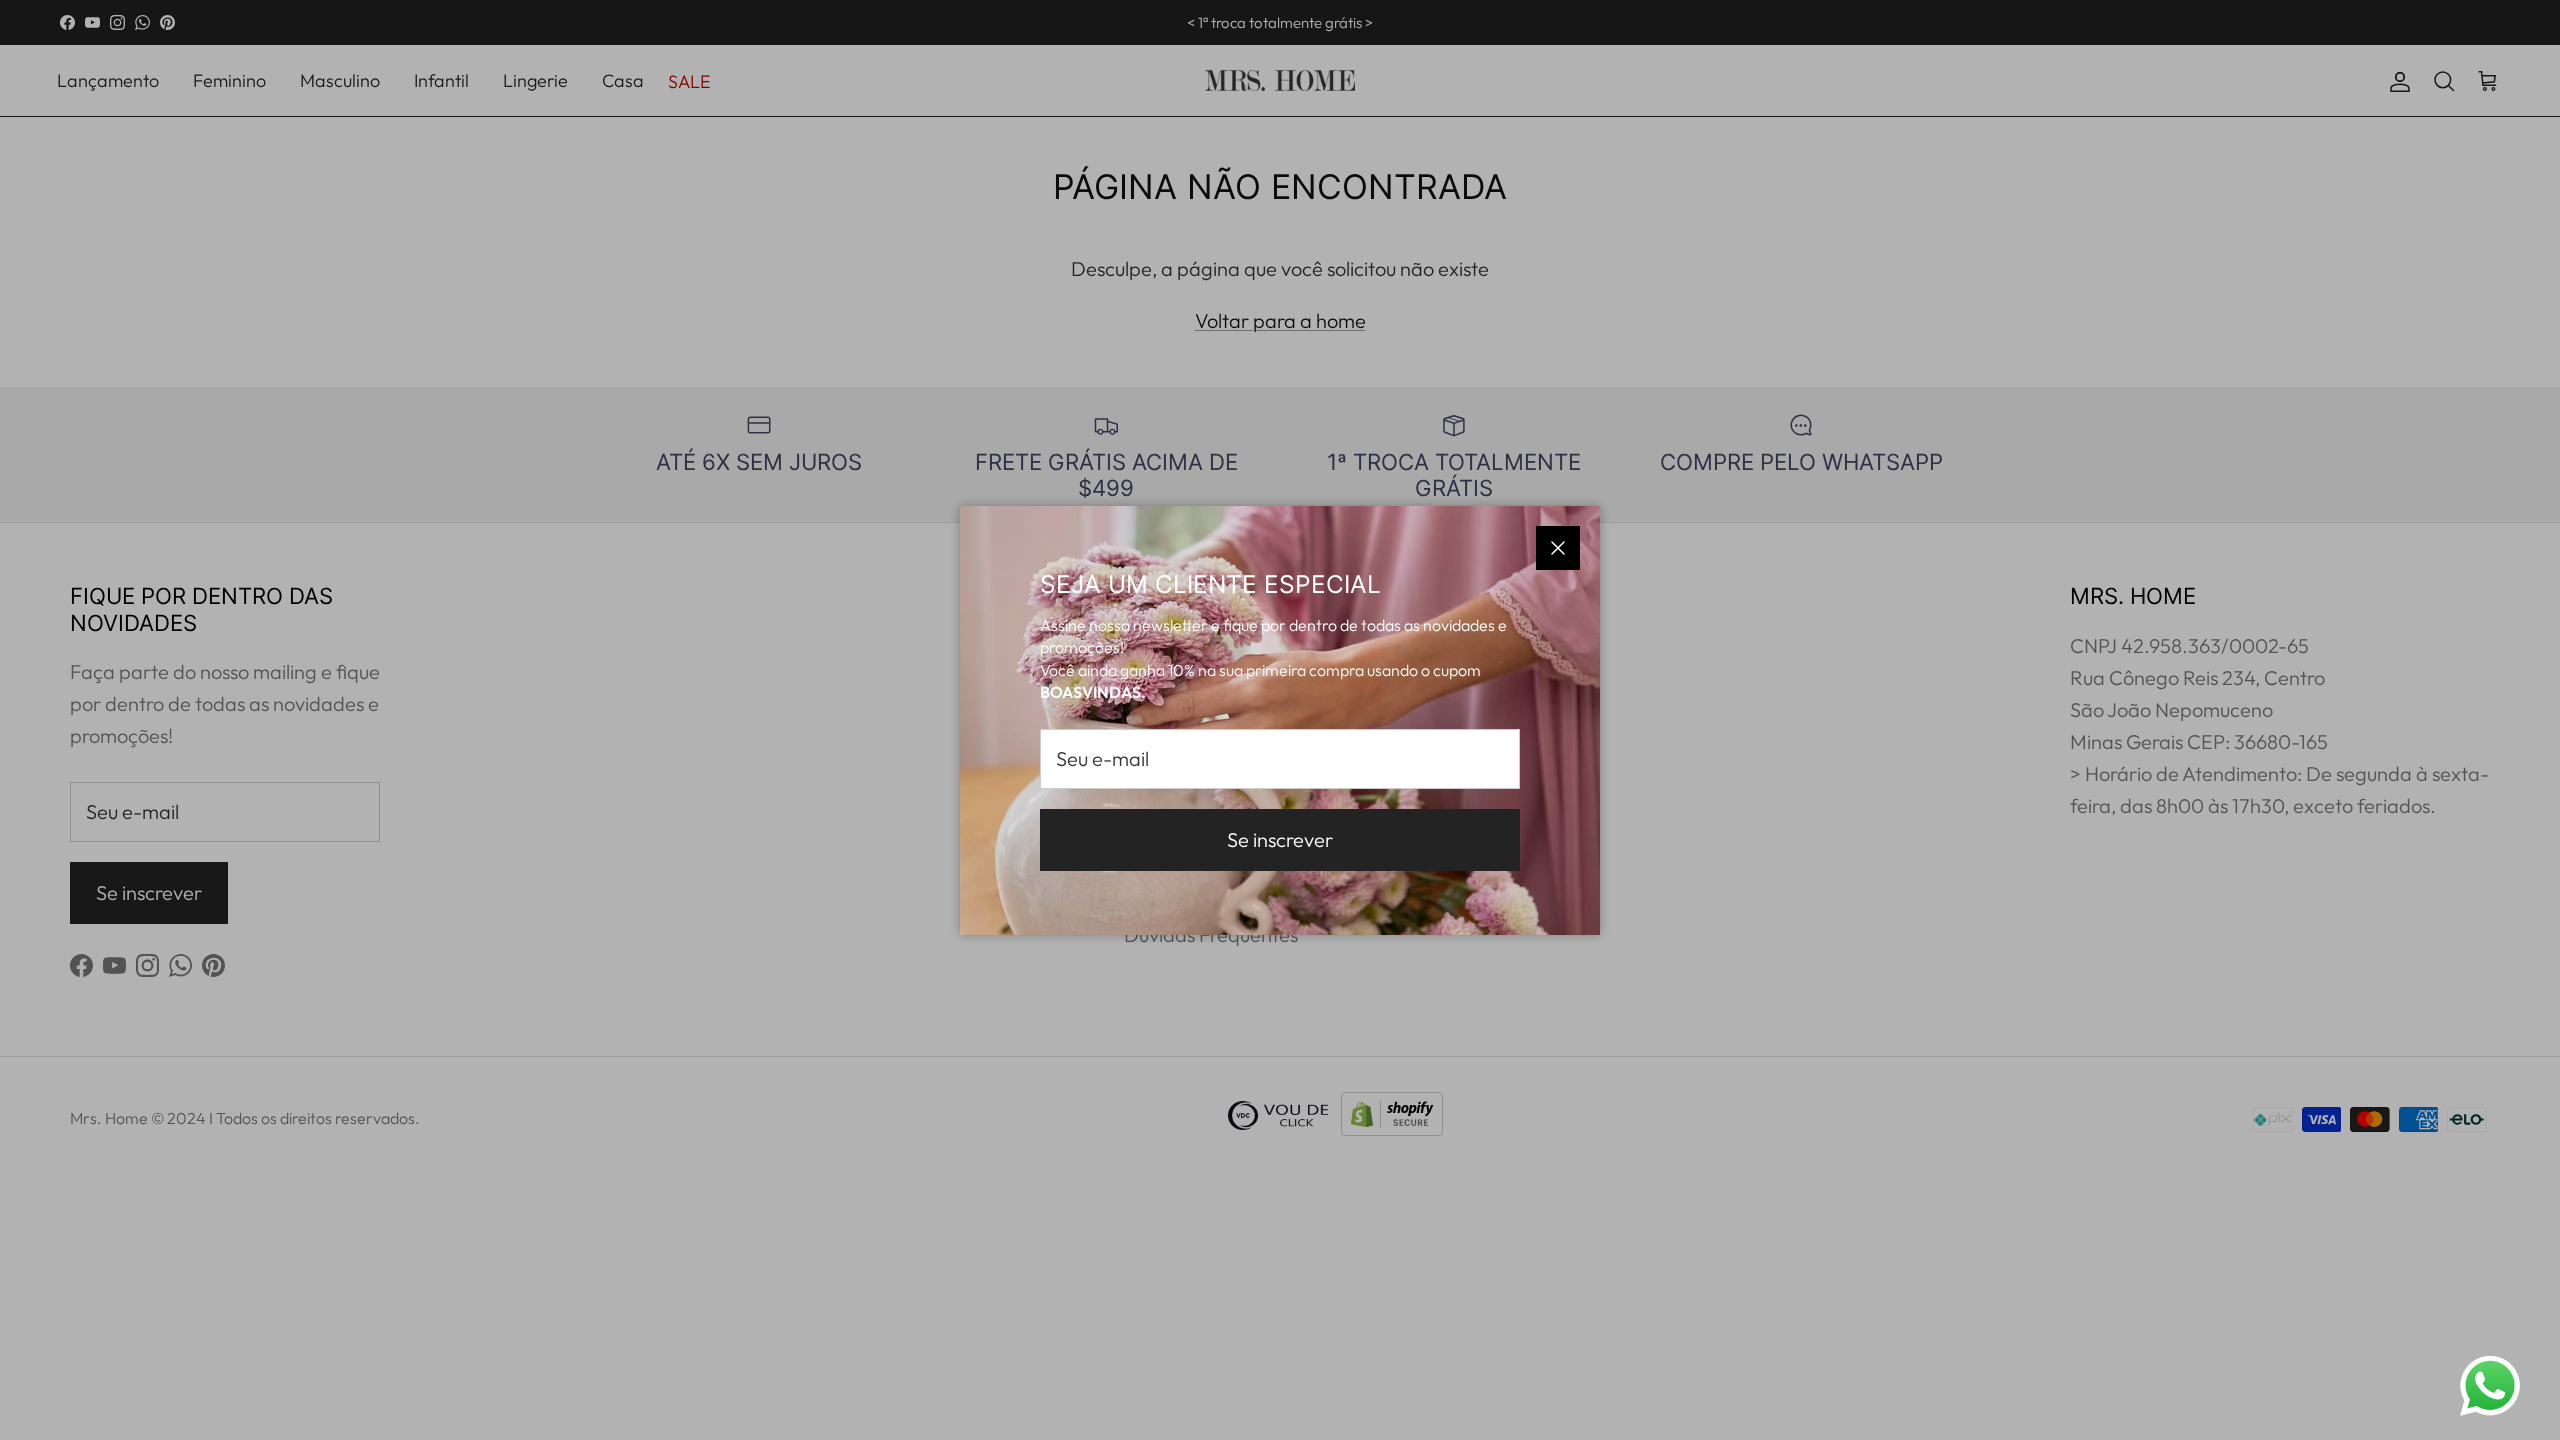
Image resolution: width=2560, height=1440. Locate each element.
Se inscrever (1280, 839)
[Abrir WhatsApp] (2490, 1386)
